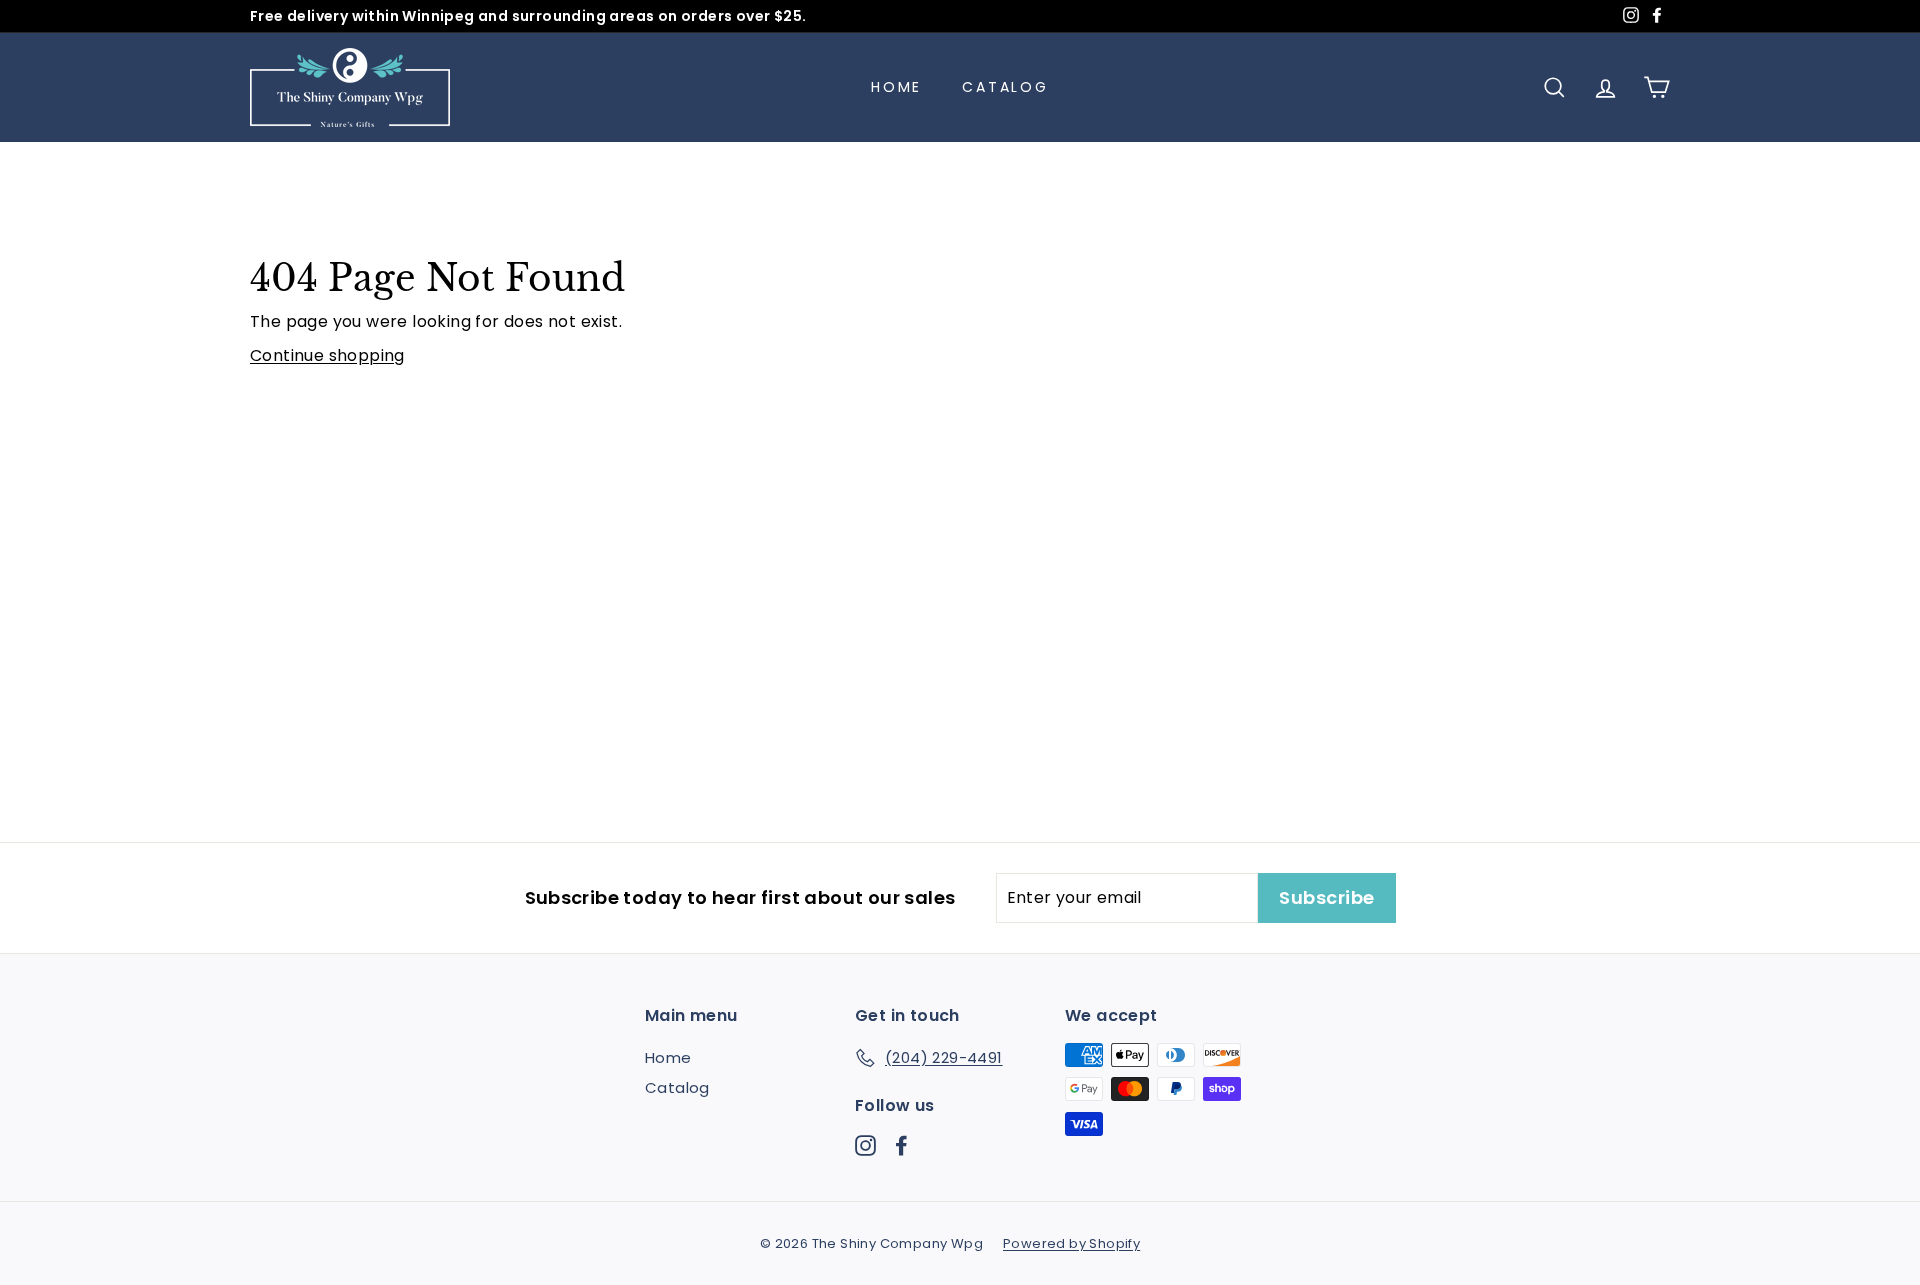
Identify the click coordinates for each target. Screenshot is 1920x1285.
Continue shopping (327, 355)
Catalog (1005, 87)
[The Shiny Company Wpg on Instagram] (865, 1144)
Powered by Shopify (1071, 1243)
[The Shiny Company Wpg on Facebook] (901, 1144)
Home (896, 87)
